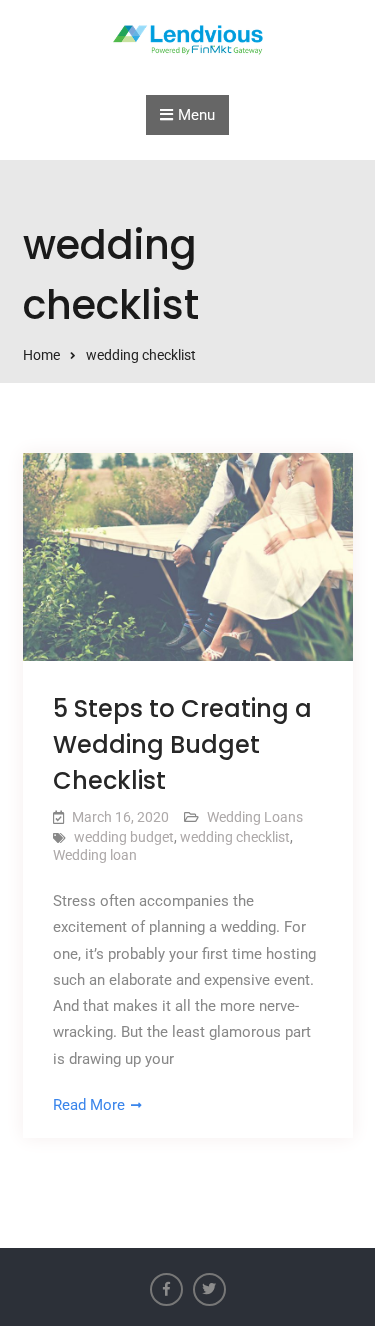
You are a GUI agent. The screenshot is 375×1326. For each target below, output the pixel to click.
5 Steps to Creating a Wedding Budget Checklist (182, 744)
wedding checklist (235, 837)
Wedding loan (95, 855)
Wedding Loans (255, 817)
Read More (89, 1105)
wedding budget (124, 837)
